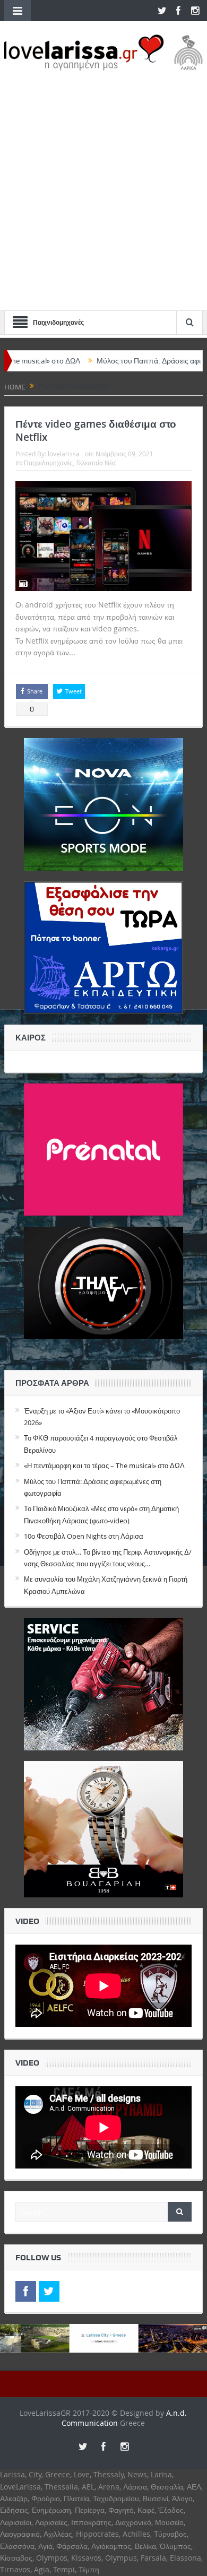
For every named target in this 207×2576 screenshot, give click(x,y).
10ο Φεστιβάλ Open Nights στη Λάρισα (84, 1536)
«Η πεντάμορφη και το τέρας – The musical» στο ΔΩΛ (104, 1465)
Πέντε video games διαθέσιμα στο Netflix (96, 431)
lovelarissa (64, 454)
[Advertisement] (103, 185)
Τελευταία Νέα (96, 463)
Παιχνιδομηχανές (48, 463)
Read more (98, 652)
